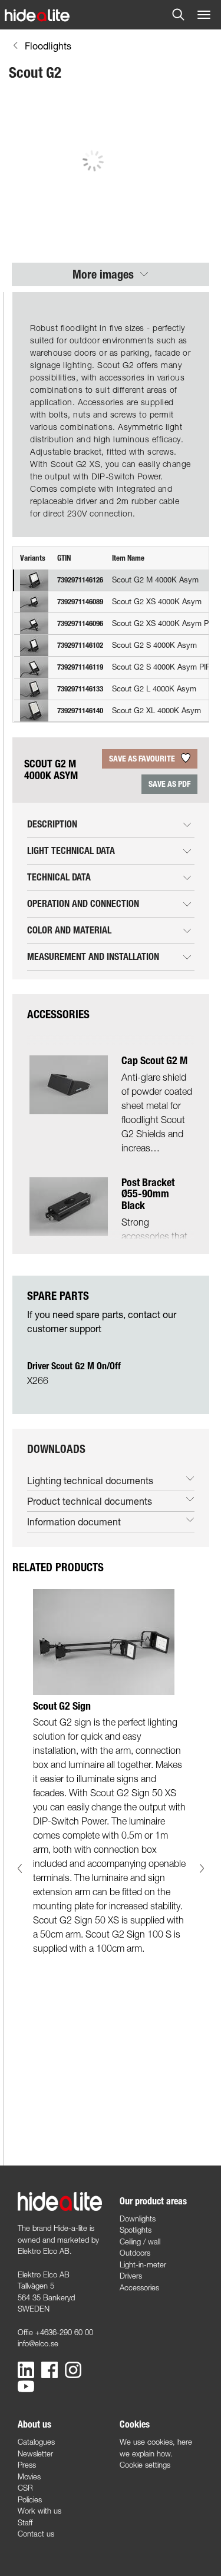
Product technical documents (90, 1501)
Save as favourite (143, 759)
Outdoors (135, 2253)
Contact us (36, 2534)
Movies (29, 2476)
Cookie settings (145, 2465)
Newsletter (35, 2454)
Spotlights (136, 2230)
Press (27, 2465)
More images (105, 274)
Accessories (139, 2287)
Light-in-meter (143, 2264)
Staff (25, 2522)
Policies (30, 2499)
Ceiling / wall (140, 2241)
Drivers (131, 2276)
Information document (74, 1522)
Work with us (39, 2511)
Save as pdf (169, 784)
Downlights (138, 2219)
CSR (25, 2488)
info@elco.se (38, 2343)
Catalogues (36, 2442)
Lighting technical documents (90, 1480)
